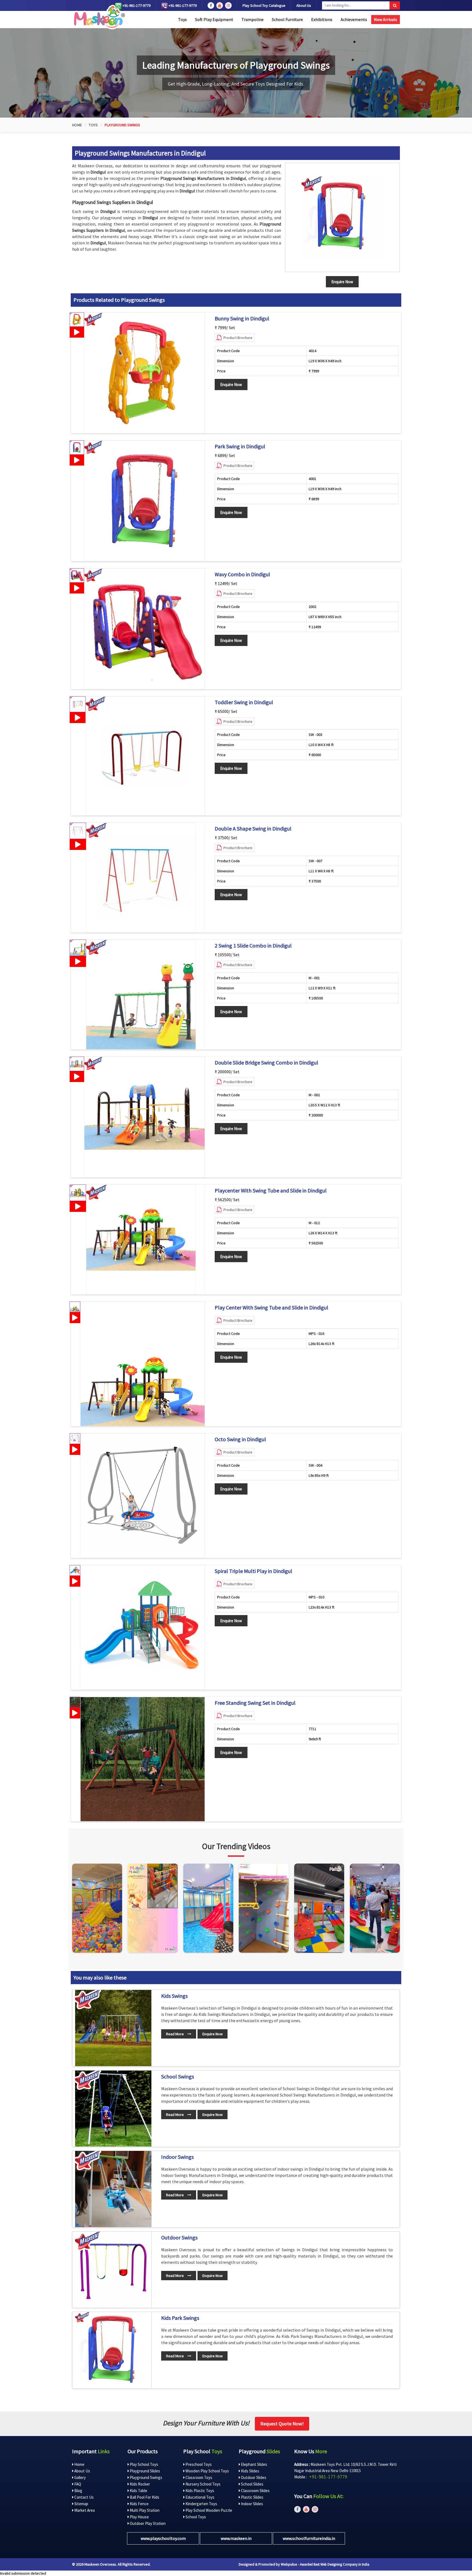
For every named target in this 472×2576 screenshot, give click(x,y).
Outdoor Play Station (147, 2523)
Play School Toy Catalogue (264, 5)
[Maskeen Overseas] (98, 17)
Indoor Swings (177, 2157)
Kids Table (138, 2491)
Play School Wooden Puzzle (208, 2510)
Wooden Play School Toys (207, 2471)
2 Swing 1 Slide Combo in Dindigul (253, 946)
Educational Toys (200, 2497)
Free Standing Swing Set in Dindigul (255, 1703)
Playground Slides (144, 2471)
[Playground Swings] (343, 217)
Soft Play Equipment (214, 19)
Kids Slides (250, 2471)
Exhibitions (322, 19)
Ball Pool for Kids (144, 2497)
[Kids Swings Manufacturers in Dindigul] (113, 2028)
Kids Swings (174, 1996)
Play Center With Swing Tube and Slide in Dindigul (272, 1308)
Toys (182, 19)
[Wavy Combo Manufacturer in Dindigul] (144, 629)
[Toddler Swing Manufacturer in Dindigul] (145, 756)
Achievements (354, 19)
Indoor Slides (252, 2504)
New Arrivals (386, 19)
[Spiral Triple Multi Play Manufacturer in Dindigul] (143, 1627)
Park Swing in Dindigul (240, 446)
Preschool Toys (198, 2464)
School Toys (195, 2517)
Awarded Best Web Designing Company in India (335, 2564)
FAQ (77, 2484)
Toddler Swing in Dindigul (244, 702)
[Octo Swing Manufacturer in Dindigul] (143, 1496)
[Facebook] (211, 5)
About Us (304, 5)
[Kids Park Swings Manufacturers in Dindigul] (113, 2350)
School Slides (252, 2484)
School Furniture (287, 19)
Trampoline (253, 19)
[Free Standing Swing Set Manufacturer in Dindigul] (143, 1759)
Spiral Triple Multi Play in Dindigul (253, 1571)
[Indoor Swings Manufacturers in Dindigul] (113, 2189)
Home (77, 125)
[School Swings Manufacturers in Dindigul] (113, 2109)
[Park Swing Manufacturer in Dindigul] (144, 501)
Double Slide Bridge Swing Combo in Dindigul (266, 1063)
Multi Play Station (144, 2510)
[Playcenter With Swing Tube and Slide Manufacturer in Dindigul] (141, 1239)
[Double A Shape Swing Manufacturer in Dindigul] (141, 878)
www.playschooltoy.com (163, 2538)
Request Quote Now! (282, 2424)
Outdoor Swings (179, 2238)
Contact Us (84, 2497)
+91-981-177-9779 (136, 5)
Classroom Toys (198, 2477)
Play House (139, 2517)
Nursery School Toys (203, 2484)
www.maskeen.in (236, 2538)
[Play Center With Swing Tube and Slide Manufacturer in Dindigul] (143, 1364)
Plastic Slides (252, 2497)
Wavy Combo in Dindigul (242, 574)
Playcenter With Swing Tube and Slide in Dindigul (271, 1191)
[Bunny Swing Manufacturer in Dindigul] (144, 373)
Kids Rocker (139, 2484)
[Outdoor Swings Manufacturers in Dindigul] (113, 2270)
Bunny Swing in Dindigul (242, 318)
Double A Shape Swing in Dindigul (253, 829)
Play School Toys (144, 2464)
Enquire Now (231, 385)
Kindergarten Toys (201, 2504)
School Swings (178, 2077)
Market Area (84, 2510)
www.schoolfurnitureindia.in (309, 2538)
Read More (175, 2034)
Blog (78, 2491)
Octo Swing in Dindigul (240, 1439)
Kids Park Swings (180, 2318)
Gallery (80, 2477)
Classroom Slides (255, 2491)
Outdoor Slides (253, 2477)
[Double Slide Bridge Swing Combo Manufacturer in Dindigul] (144, 1117)
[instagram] (228, 5)
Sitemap (81, 2504)
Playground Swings (146, 2477)
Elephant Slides (254, 2464)
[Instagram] (97, 1908)
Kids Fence (139, 2504)
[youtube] (220, 5)
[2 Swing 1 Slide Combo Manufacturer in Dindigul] (141, 995)
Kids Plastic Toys (199, 2491)
